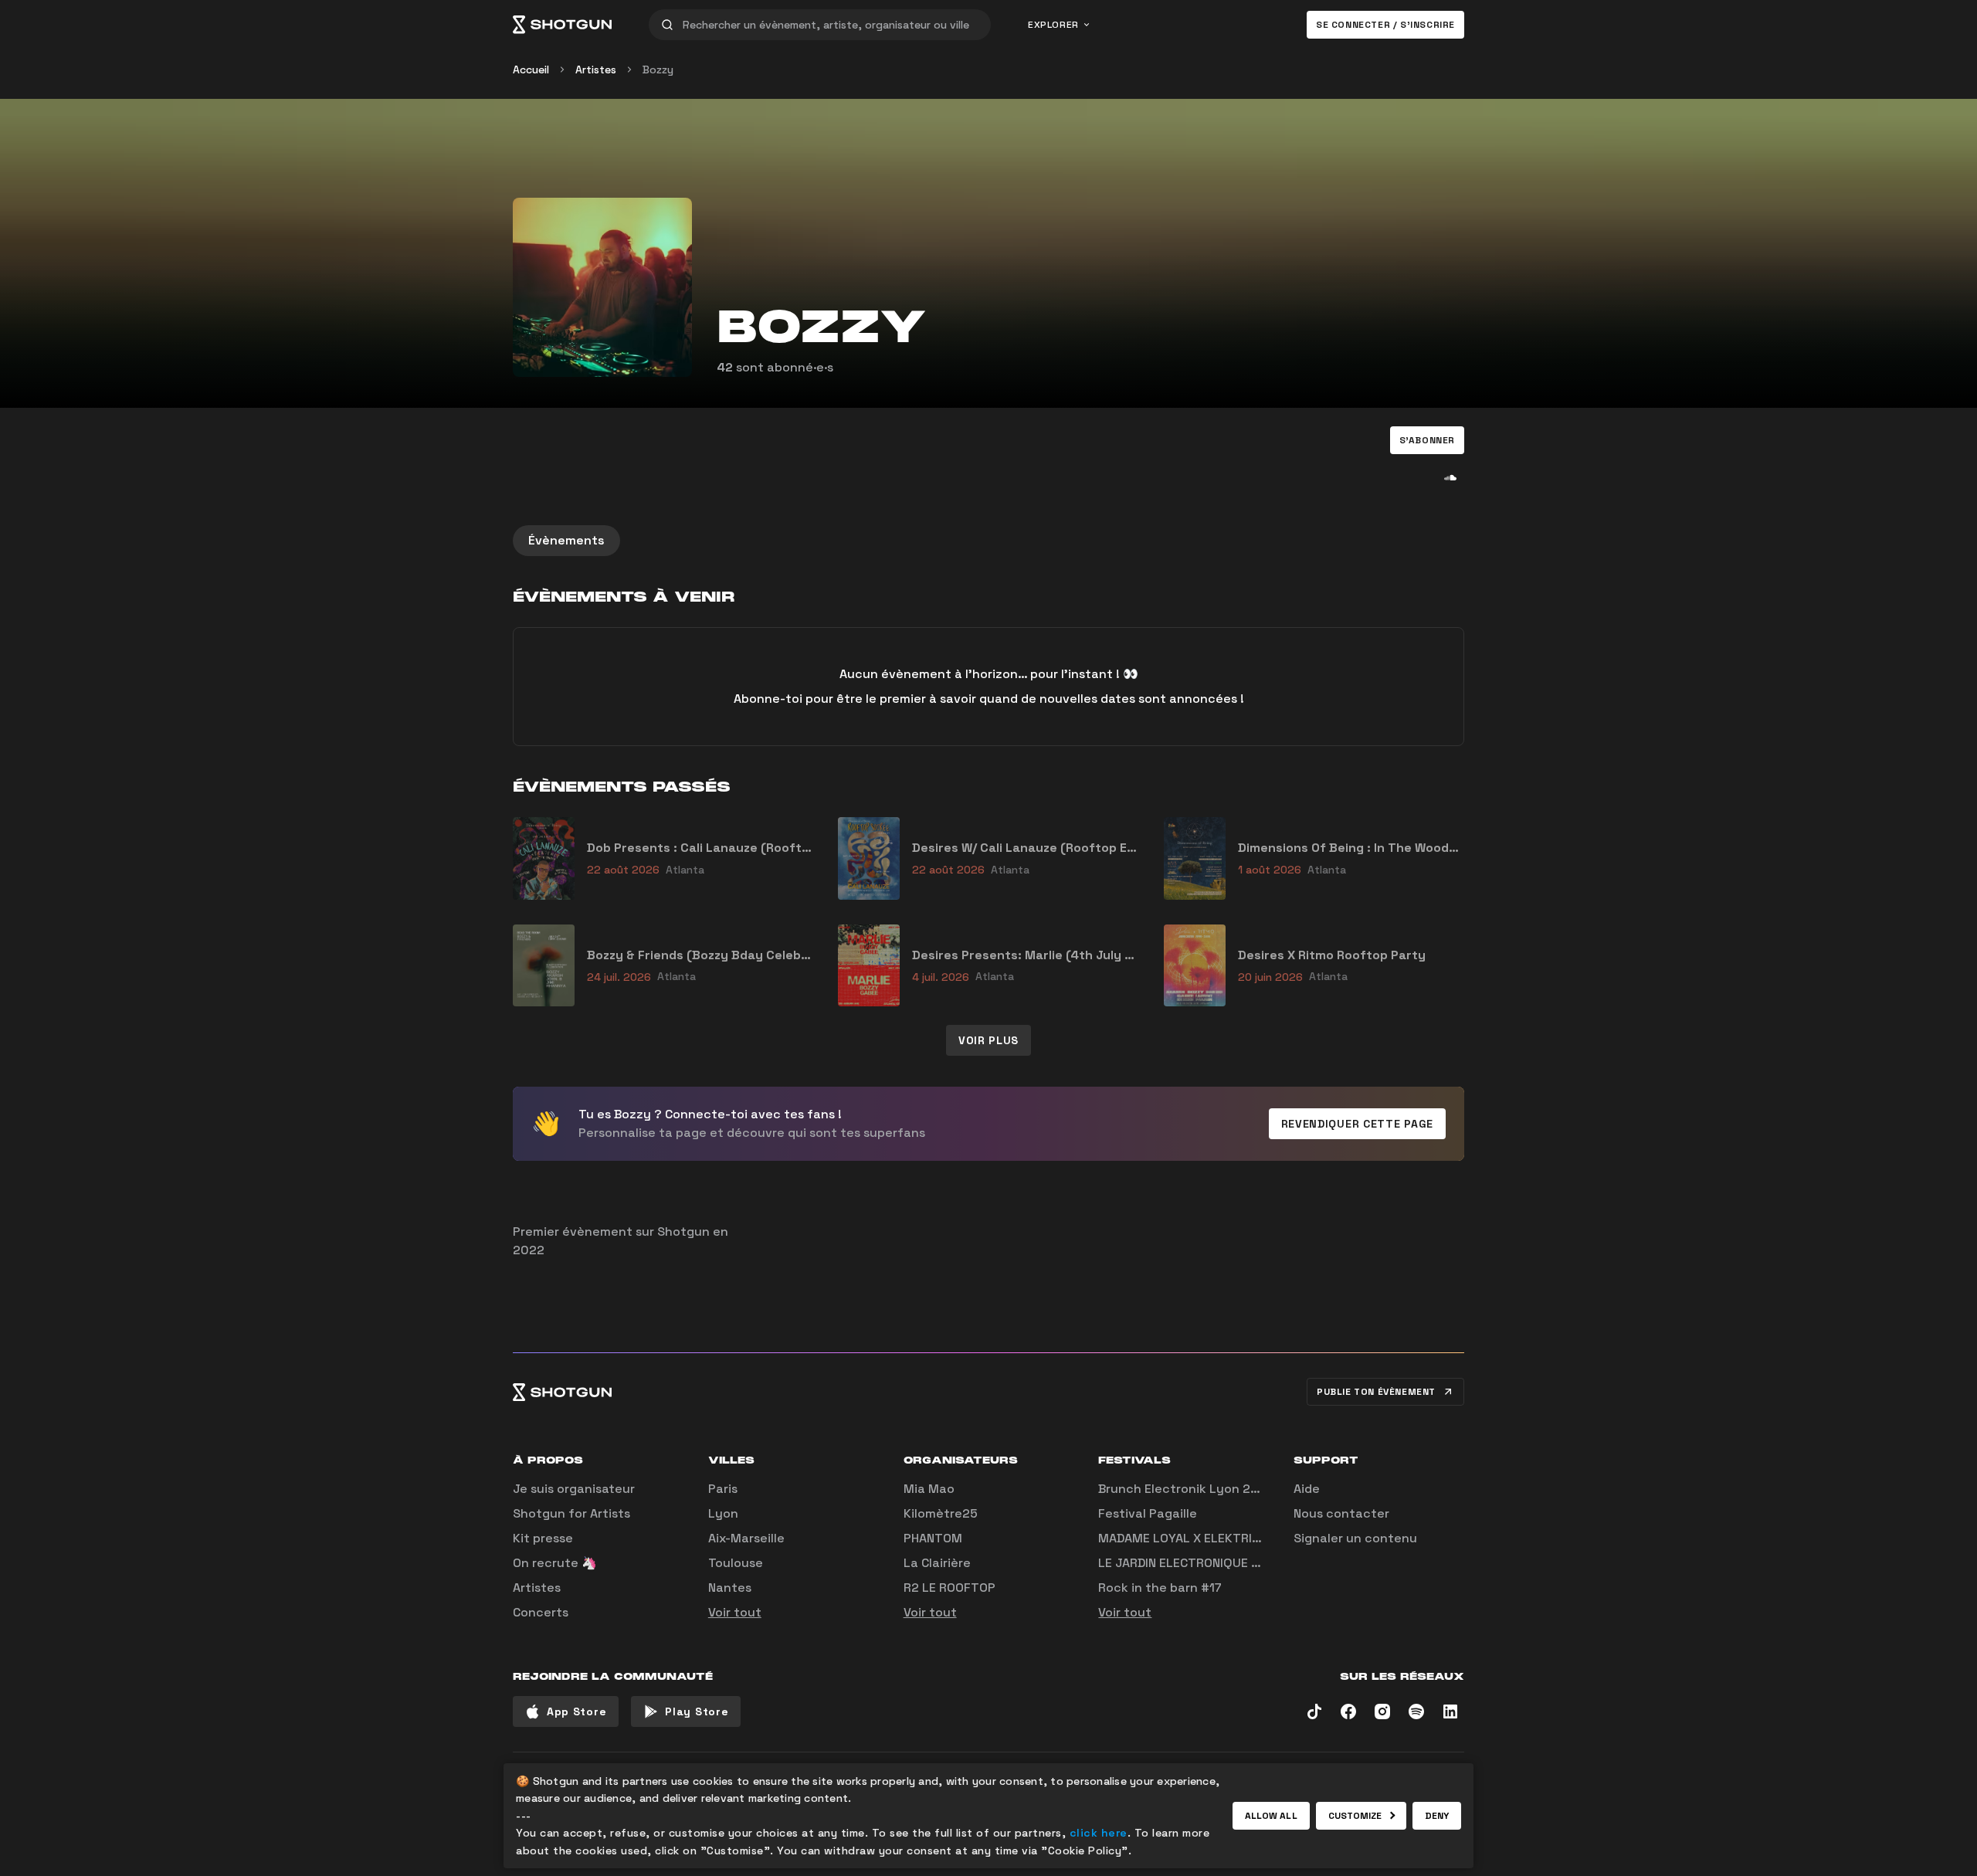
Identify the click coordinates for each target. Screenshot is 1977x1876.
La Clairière (937, 1563)
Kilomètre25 (941, 1513)
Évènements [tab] (566, 540)
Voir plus (988, 1040)
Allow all (1271, 1816)
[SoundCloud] (1450, 477)
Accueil (531, 70)
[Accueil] (562, 25)
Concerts (541, 1612)
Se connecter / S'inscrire (1385, 25)
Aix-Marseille (746, 1538)
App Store (576, 1711)
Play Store (697, 1711)
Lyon (723, 1513)
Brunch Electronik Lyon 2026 (1186, 1489)
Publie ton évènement (1376, 1392)
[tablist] (988, 541)
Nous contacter (1341, 1513)
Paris (723, 1489)
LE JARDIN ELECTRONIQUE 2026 (1190, 1563)
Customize (1355, 1816)
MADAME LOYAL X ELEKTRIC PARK (1195, 1538)
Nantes (730, 1588)
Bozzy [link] (658, 70)
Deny (1437, 1816)
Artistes (596, 70)
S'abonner (1427, 440)
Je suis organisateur (574, 1489)
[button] (1427, 440)
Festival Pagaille (1148, 1513)
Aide (1307, 1489)
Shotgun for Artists (571, 1513)
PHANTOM (933, 1538)
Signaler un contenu (1355, 1538)
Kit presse (543, 1538)
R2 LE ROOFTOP (950, 1588)
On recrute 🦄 (555, 1563)
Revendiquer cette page (1357, 1124)
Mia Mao (929, 1489)
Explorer (1053, 25)
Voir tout (735, 1612)
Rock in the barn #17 (1160, 1588)
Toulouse (736, 1563)
